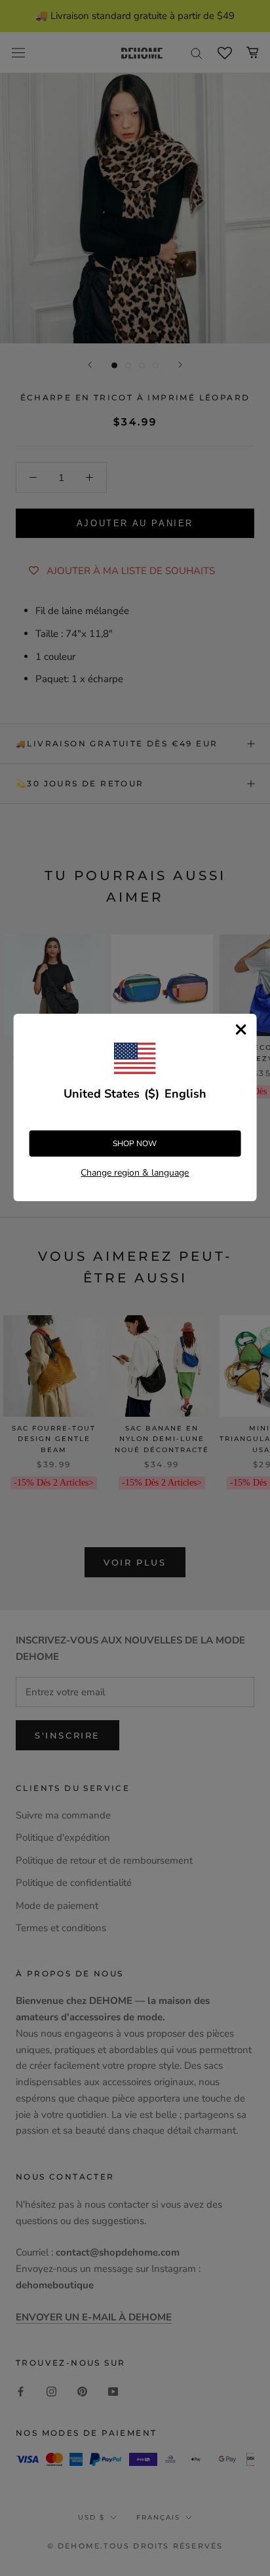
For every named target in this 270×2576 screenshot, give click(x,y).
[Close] (241, 1029)
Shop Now (135, 1144)
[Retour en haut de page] (244, 1920)
